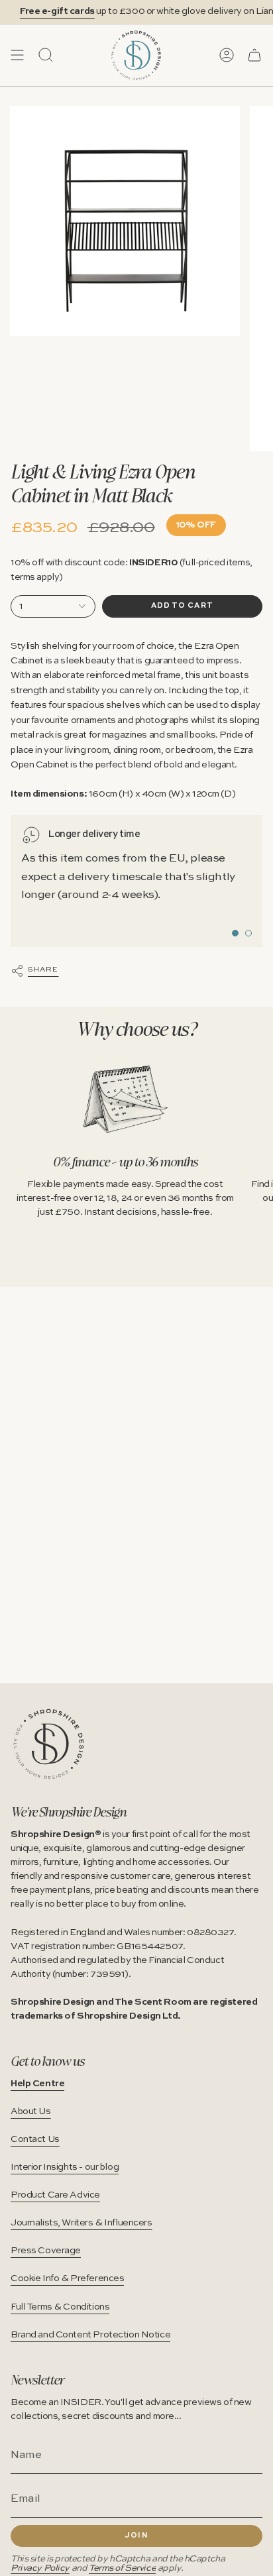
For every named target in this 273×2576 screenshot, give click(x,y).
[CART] (254, 55)
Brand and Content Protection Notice (90, 2335)
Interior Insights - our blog (65, 2167)
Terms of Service (122, 2568)
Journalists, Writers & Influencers (82, 2223)
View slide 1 (235, 933)
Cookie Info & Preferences (67, 2278)
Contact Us (35, 2139)
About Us (31, 2111)
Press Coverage (46, 2251)
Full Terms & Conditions (60, 2307)
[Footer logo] (49, 1744)
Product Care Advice (55, 2195)
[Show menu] (17, 55)
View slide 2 (248, 933)
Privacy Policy (40, 2568)
